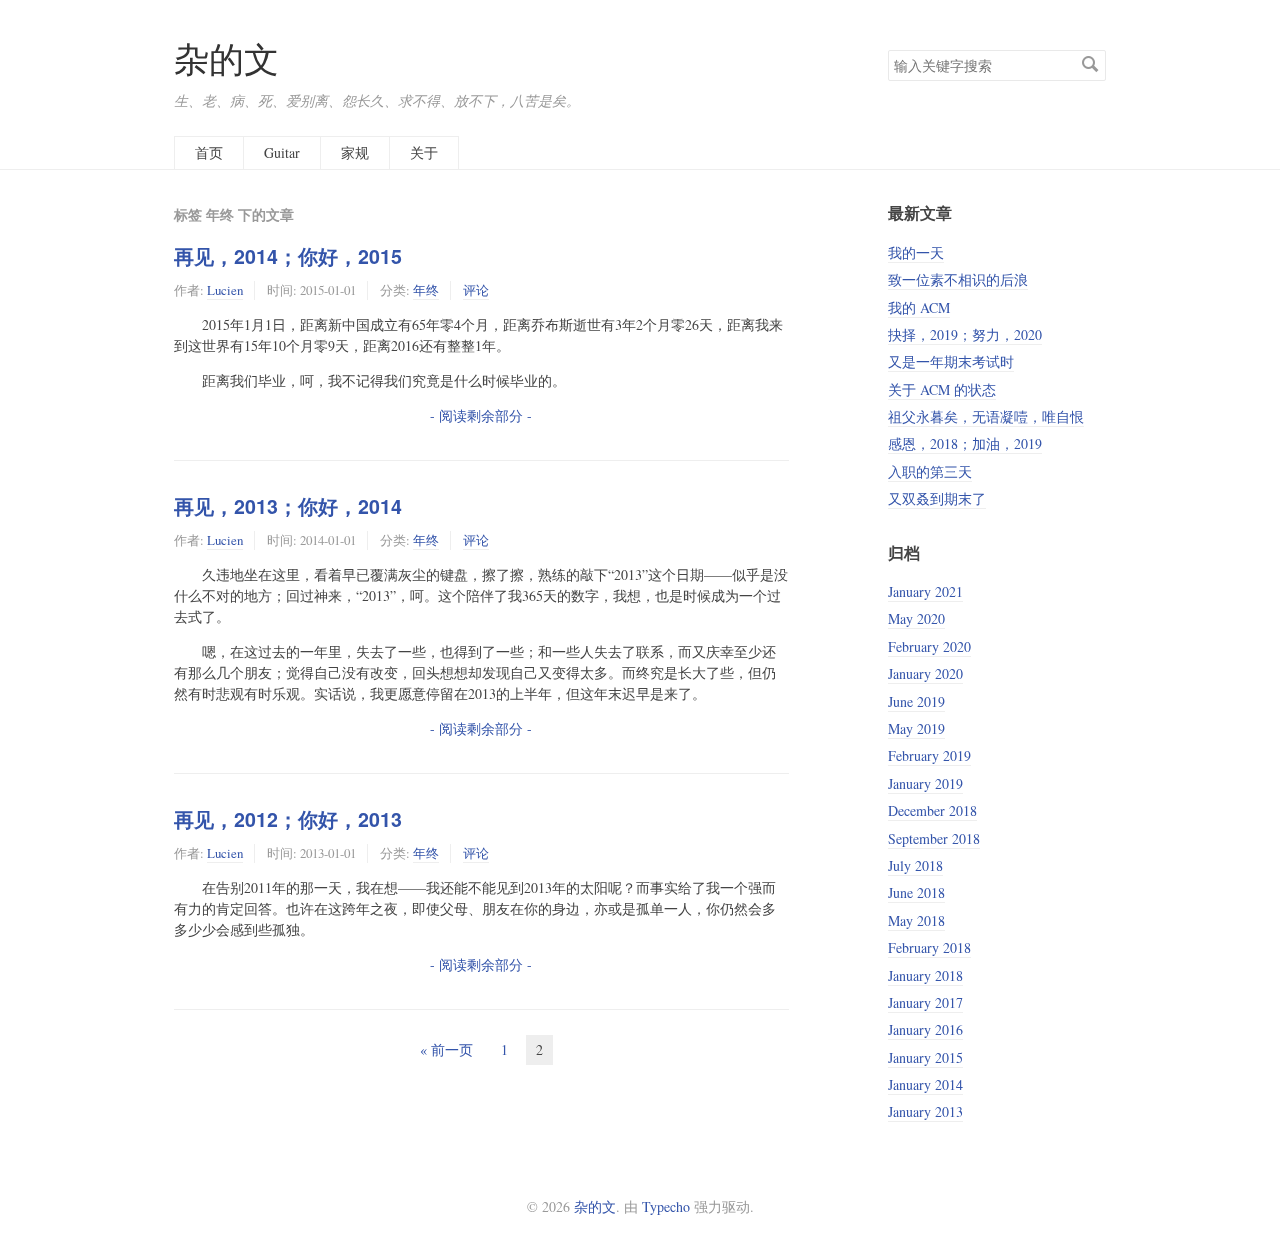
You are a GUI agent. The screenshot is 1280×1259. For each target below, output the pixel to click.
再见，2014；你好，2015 (288, 256)
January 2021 (925, 591)
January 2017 (925, 1002)
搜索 (1090, 64)
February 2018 (929, 947)
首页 (209, 152)
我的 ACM (919, 307)
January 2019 (925, 783)
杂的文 (226, 58)
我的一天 (916, 252)
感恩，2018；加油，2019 (965, 443)
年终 (426, 290)
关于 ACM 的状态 (942, 389)
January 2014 (925, 1084)
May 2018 (916, 920)
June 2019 (916, 701)
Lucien (225, 290)
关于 (424, 152)
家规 (355, 152)
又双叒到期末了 (937, 498)
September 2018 (934, 838)
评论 (476, 290)
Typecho (666, 1206)
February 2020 (929, 646)
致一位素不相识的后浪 (958, 279)
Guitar (282, 152)
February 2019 (929, 755)
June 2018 (916, 892)
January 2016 (925, 1029)
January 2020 (925, 673)
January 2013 (925, 1111)
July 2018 (915, 865)
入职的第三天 (930, 471)
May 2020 (916, 618)
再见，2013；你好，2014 (288, 506)
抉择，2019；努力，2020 (965, 334)
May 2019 (916, 728)
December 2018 (932, 810)
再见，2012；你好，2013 (288, 819)
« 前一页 (446, 1049)
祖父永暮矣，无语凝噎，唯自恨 (986, 416)
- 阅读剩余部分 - (481, 415)
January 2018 (925, 975)
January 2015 (925, 1057)
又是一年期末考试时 (951, 361)
